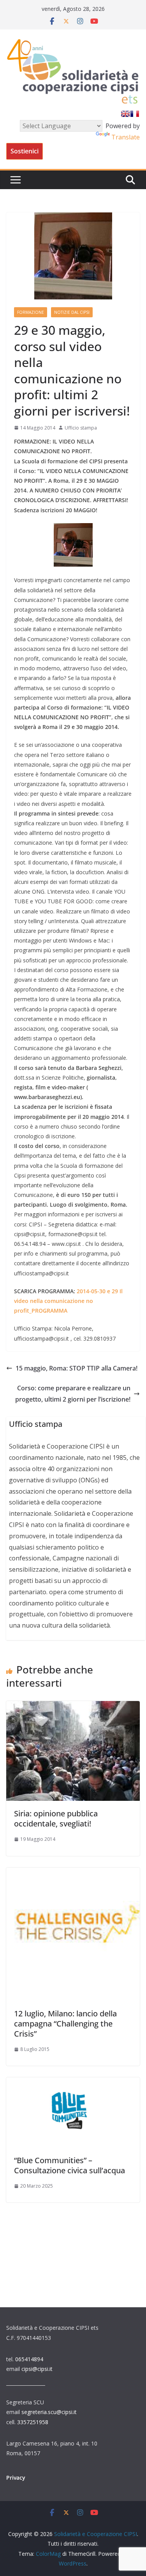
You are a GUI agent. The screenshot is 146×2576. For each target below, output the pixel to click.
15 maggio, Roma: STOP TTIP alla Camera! (77, 1368)
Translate (126, 137)
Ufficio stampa (81, 428)
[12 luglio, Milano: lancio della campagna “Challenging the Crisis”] (73, 1873)
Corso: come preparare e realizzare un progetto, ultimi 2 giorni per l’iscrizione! (73, 1394)
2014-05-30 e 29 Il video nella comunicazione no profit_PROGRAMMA (68, 1301)
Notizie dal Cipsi (72, 312)
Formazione (31, 312)
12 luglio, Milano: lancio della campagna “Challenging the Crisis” (65, 2024)
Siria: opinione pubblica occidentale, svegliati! (56, 1819)
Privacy (16, 2478)
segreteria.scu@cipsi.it (49, 2412)
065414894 (29, 2359)
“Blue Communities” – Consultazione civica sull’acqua (69, 2165)
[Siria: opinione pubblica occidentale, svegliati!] (73, 1706)
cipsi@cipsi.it (37, 2369)
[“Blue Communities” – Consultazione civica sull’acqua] (73, 2083)
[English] (125, 114)
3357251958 (33, 2422)
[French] (135, 114)
